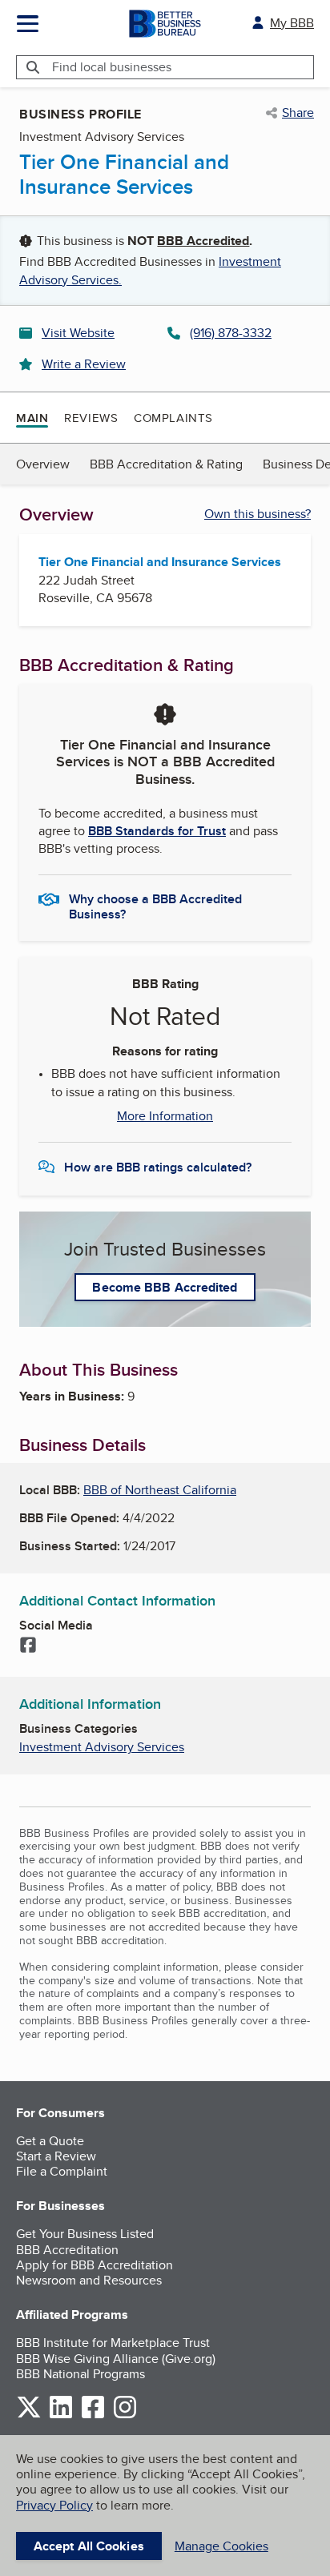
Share (298, 113)
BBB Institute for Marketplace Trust (113, 2343)
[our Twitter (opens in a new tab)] (29, 2415)
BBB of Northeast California (160, 1490)
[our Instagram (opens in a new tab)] (125, 2415)
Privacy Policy (54, 2505)
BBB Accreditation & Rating (166, 464)
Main (32, 418)
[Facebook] (28, 1646)
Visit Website (78, 333)
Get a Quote (50, 2141)
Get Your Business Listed (85, 2234)
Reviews (91, 418)
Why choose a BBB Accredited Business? (155, 906)
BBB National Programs (80, 2374)
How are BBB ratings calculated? (158, 1167)
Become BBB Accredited (165, 1287)
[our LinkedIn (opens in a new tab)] (61, 2415)
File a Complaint (62, 2171)
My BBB (292, 23)
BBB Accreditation (67, 2250)
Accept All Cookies (89, 2546)
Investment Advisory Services (102, 1747)
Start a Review (56, 2156)
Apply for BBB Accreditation (95, 2265)
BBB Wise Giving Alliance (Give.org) (116, 2359)
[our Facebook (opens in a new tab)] (93, 2415)
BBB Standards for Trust (157, 831)
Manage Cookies (221, 2546)
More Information (165, 1116)
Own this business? (258, 514)
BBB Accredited (203, 241)
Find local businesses (112, 67)
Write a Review (84, 364)
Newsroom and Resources (89, 2280)
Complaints (173, 418)
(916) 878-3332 (231, 333)
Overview (43, 464)
